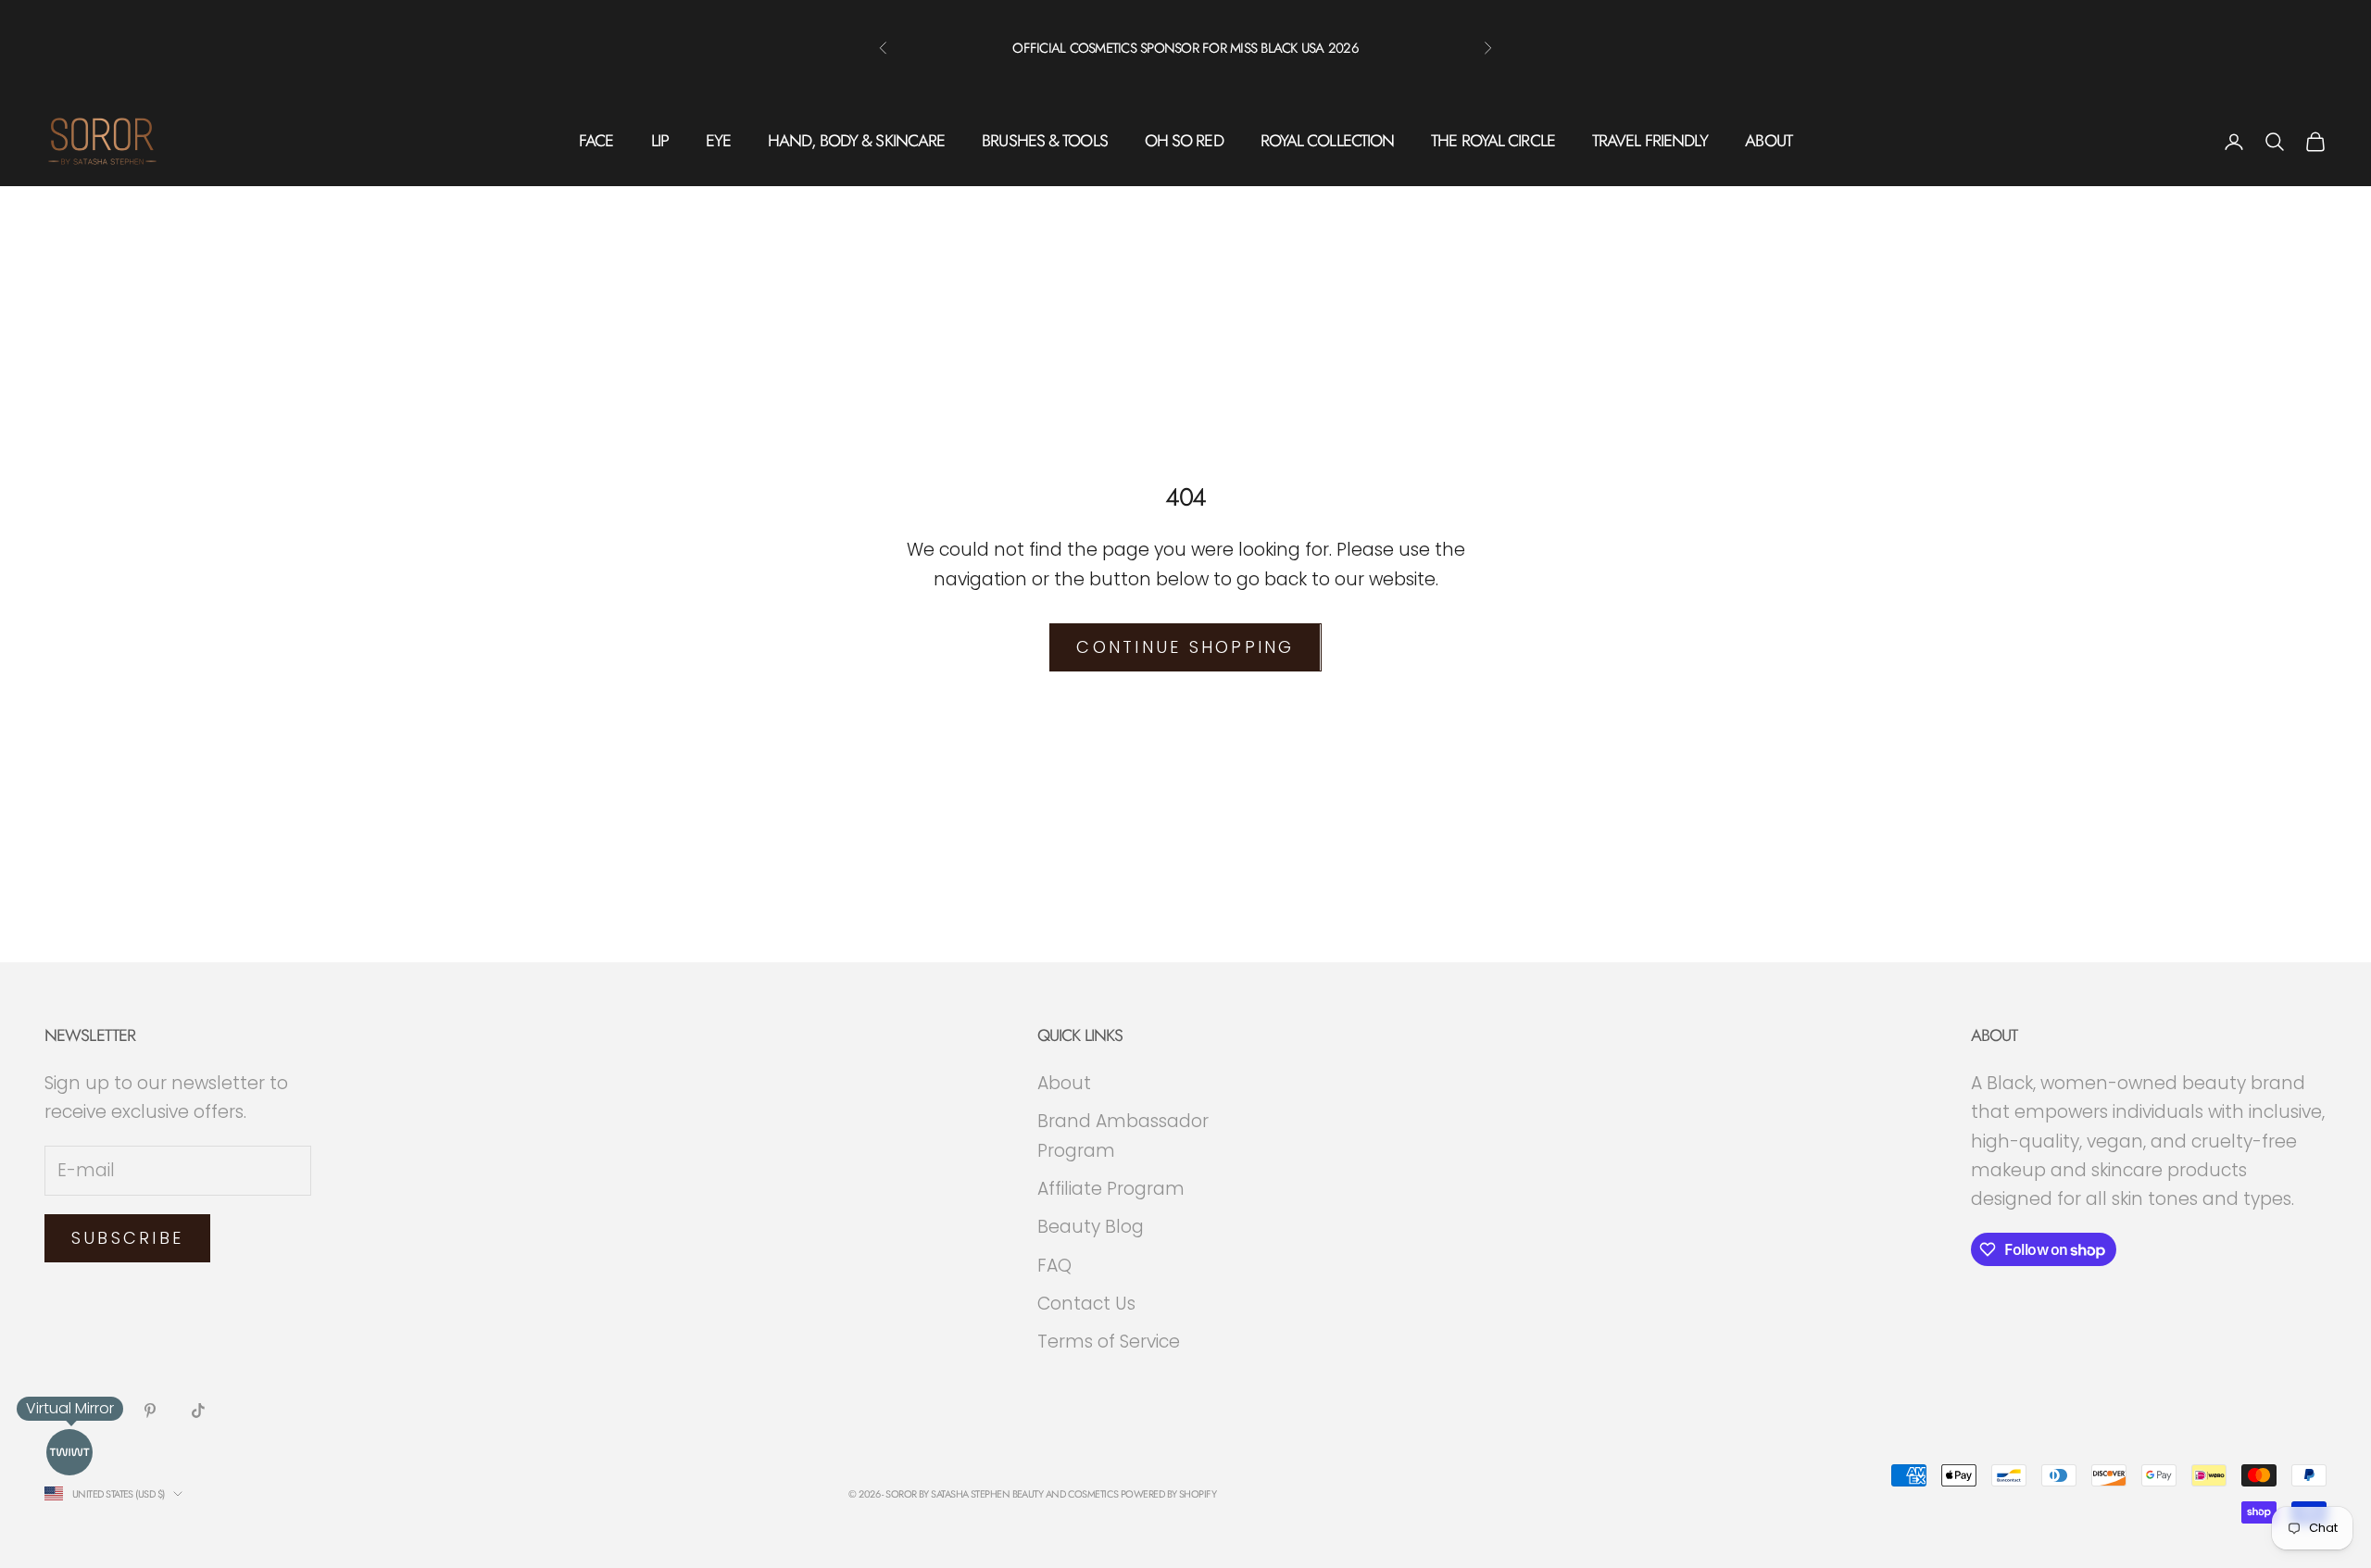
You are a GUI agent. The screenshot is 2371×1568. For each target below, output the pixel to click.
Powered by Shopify (1168, 1494)
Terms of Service (1109, 1342)
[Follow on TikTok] (198, 1411)
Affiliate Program (1111, 1189)
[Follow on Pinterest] (150, 1411)
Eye (718, 141)
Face (596, 141)
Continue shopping (1185, 647)
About (1769, 141)
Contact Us (1086, 1304)
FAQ (1054, 1266)
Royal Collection (1328, 141)
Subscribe (127, 1238)
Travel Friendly (1650, 141)
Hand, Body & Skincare (856, 141)
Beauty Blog (1091, 1227)
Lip (660, 141)
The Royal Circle (1493, 141)
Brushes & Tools (1045, 141)
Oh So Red (1184, 141)
